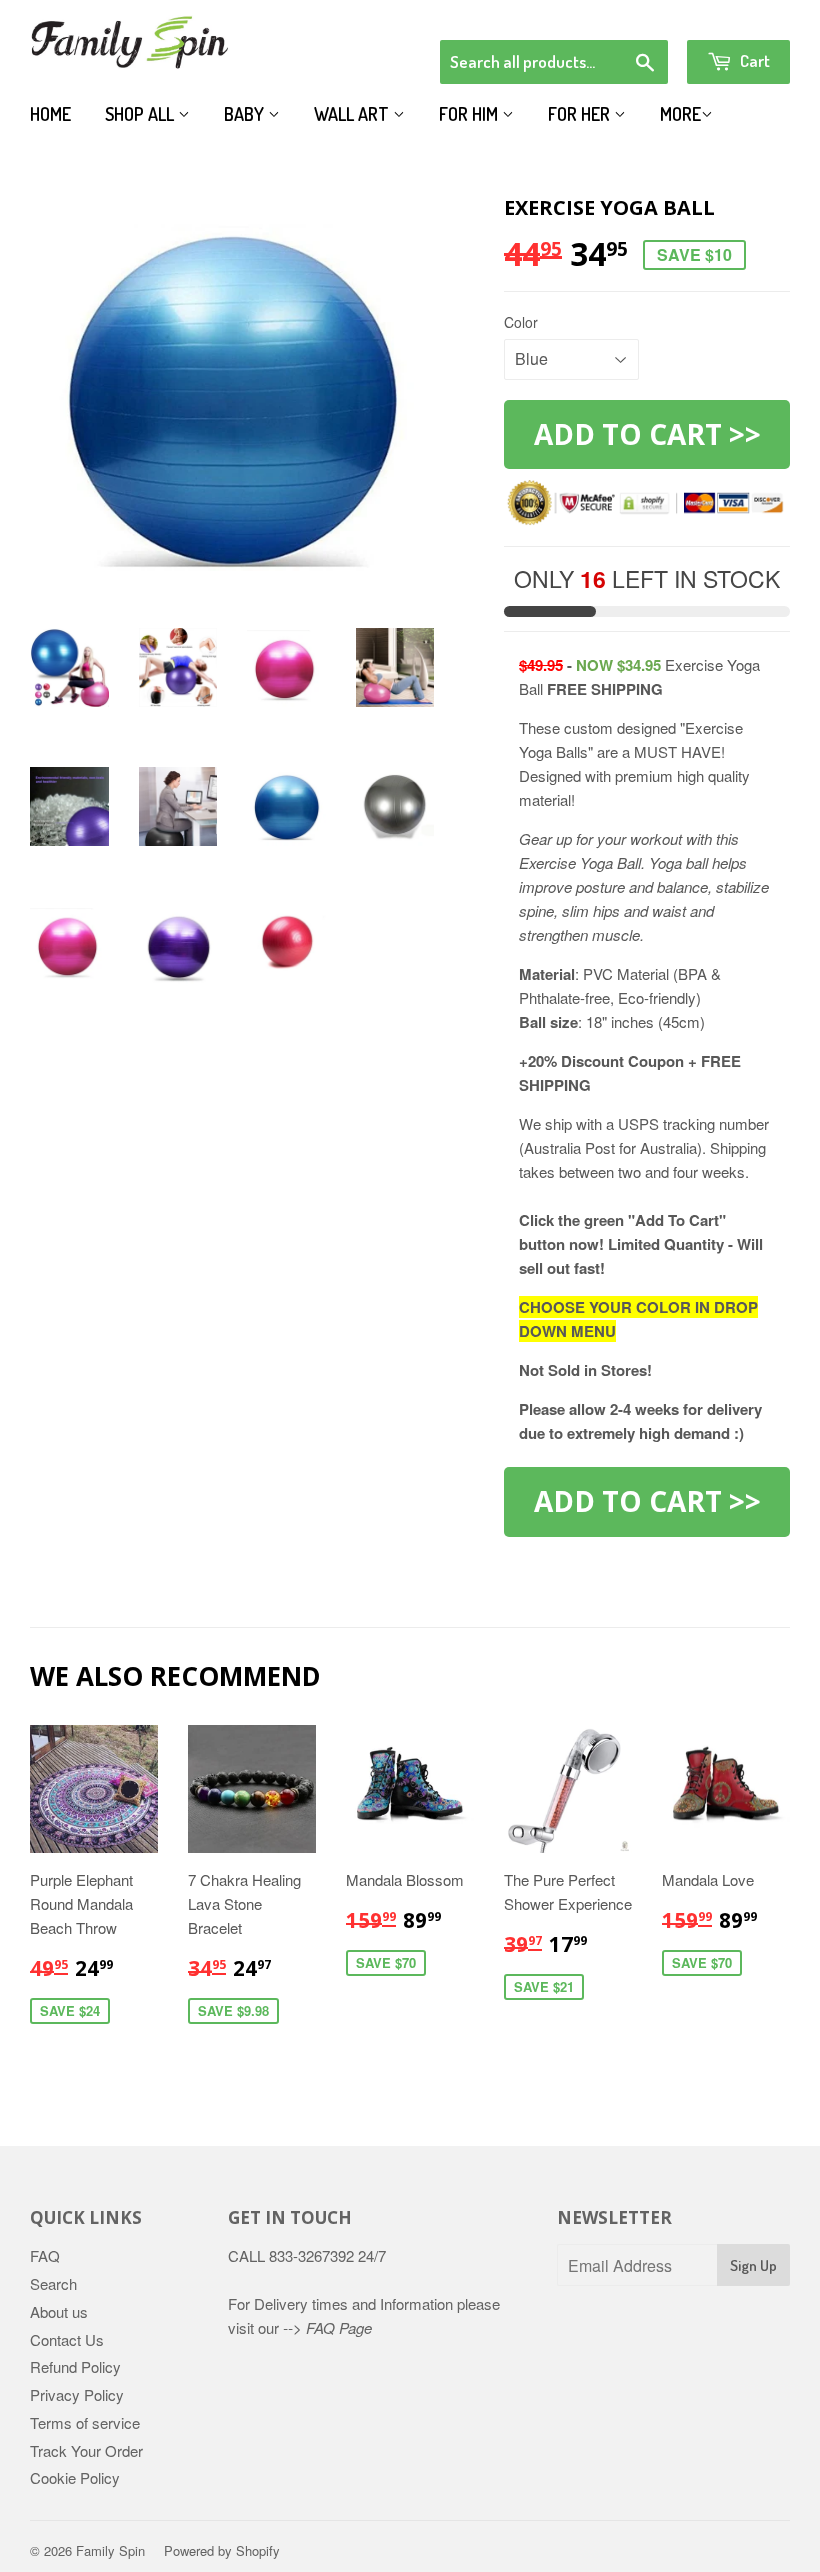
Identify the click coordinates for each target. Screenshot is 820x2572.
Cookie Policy (75, 2477)
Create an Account (733, 14)
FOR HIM (470, 114)
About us (59, 2311)
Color (521, 322)
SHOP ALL (141, 114)
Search (53, 2283)
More (680, 114)
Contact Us (67, 2339)
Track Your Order (86, 2450)
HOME (50, 114)
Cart (753, 60)
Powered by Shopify (222, 2550)
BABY (246, 114)
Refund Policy (75, 2366)
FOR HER (581, 114)
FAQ (45, 2255)
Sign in (625, 14)
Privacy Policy (77, 2394)
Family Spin (110, 2550)
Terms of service (85, 2422)
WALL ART (353, 114)
